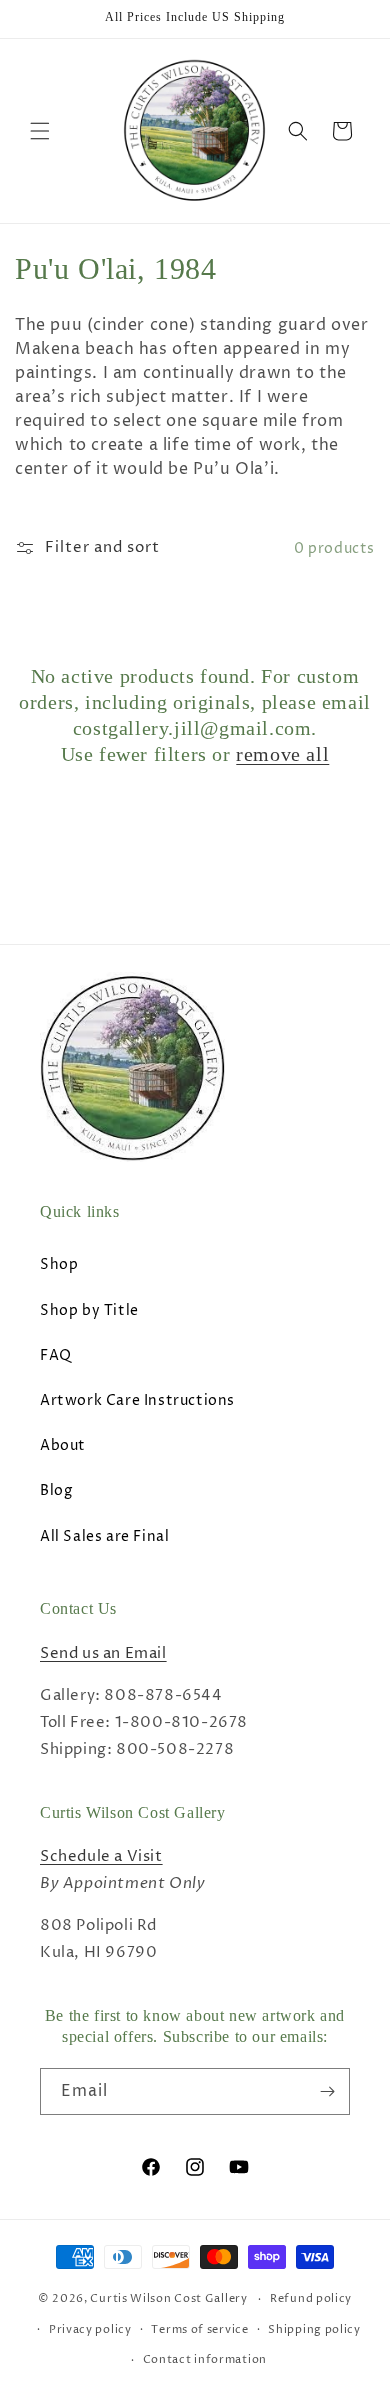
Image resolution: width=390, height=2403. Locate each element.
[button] (40, 131)
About (63, 1445)
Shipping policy (314, 2329)
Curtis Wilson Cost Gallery (168, 2298)
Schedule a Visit (101, 1856)
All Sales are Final (104, 1536)
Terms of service (199, 2329)
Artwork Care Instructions (137, 1400)
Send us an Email (103, 1653)
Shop (59, 1264)
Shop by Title (89, 1310)
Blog (56, 1490)
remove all (282, 754)
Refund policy (311, 2298)
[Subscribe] (327, 2091)
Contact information (205, 2359)
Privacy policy (90, 2329)
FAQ (56, 1355)
